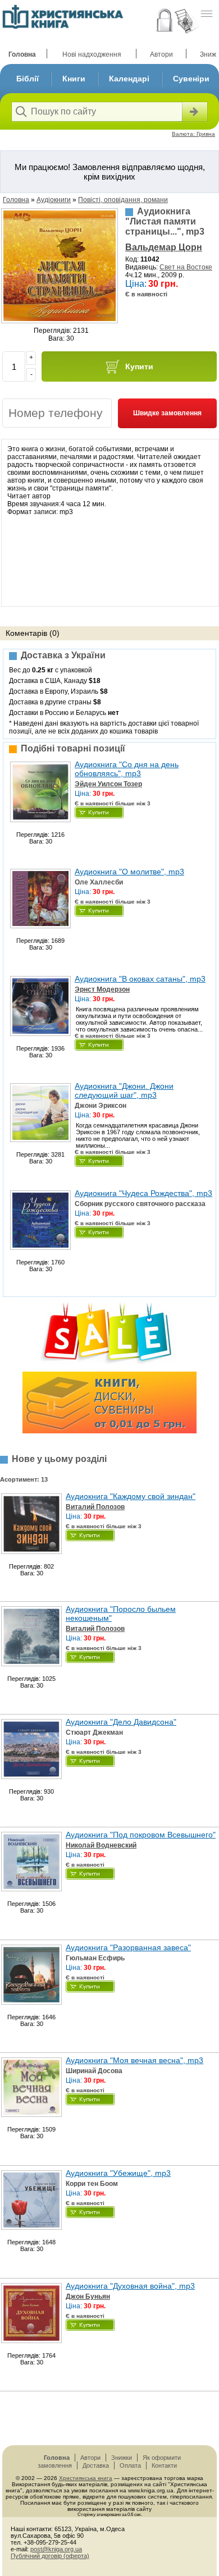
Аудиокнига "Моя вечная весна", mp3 (134, 2060)
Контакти (164, 2465)
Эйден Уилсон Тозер (108, 784)
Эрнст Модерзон (102, 989)
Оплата (130, 2465)
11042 (150, 259)
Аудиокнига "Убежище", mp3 (118, 2173)
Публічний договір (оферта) (50, 2556)
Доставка (96, 2465)
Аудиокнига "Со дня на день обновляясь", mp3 (127, 769)
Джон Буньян (88, 2297)
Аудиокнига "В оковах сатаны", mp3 (140, 979)
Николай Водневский (101, 1845)
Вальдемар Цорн (164, 247)
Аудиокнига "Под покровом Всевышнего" (141, 1835)
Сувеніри (191, 79)
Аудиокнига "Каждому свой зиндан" (131, 1496)
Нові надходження (92, 54)
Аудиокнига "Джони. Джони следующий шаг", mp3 (124, 1090)
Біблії (28, 79)
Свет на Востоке (186, 267)
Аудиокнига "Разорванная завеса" (128, 1947)
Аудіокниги (54, 200)
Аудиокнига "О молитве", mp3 (129, 872)
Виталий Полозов (95, 1507)
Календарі (129, 79)
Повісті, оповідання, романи (123, 200)
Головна (22, 54)
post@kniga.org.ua (56, 2549)
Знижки (122, 2458)
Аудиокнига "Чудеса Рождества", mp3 (143, 1193)
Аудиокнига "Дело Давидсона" (121, 1722)
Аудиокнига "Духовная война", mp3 (130, 2286)
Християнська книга (86, 2478)
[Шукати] (194, 112)
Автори (161, 54)
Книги (74, 79)
